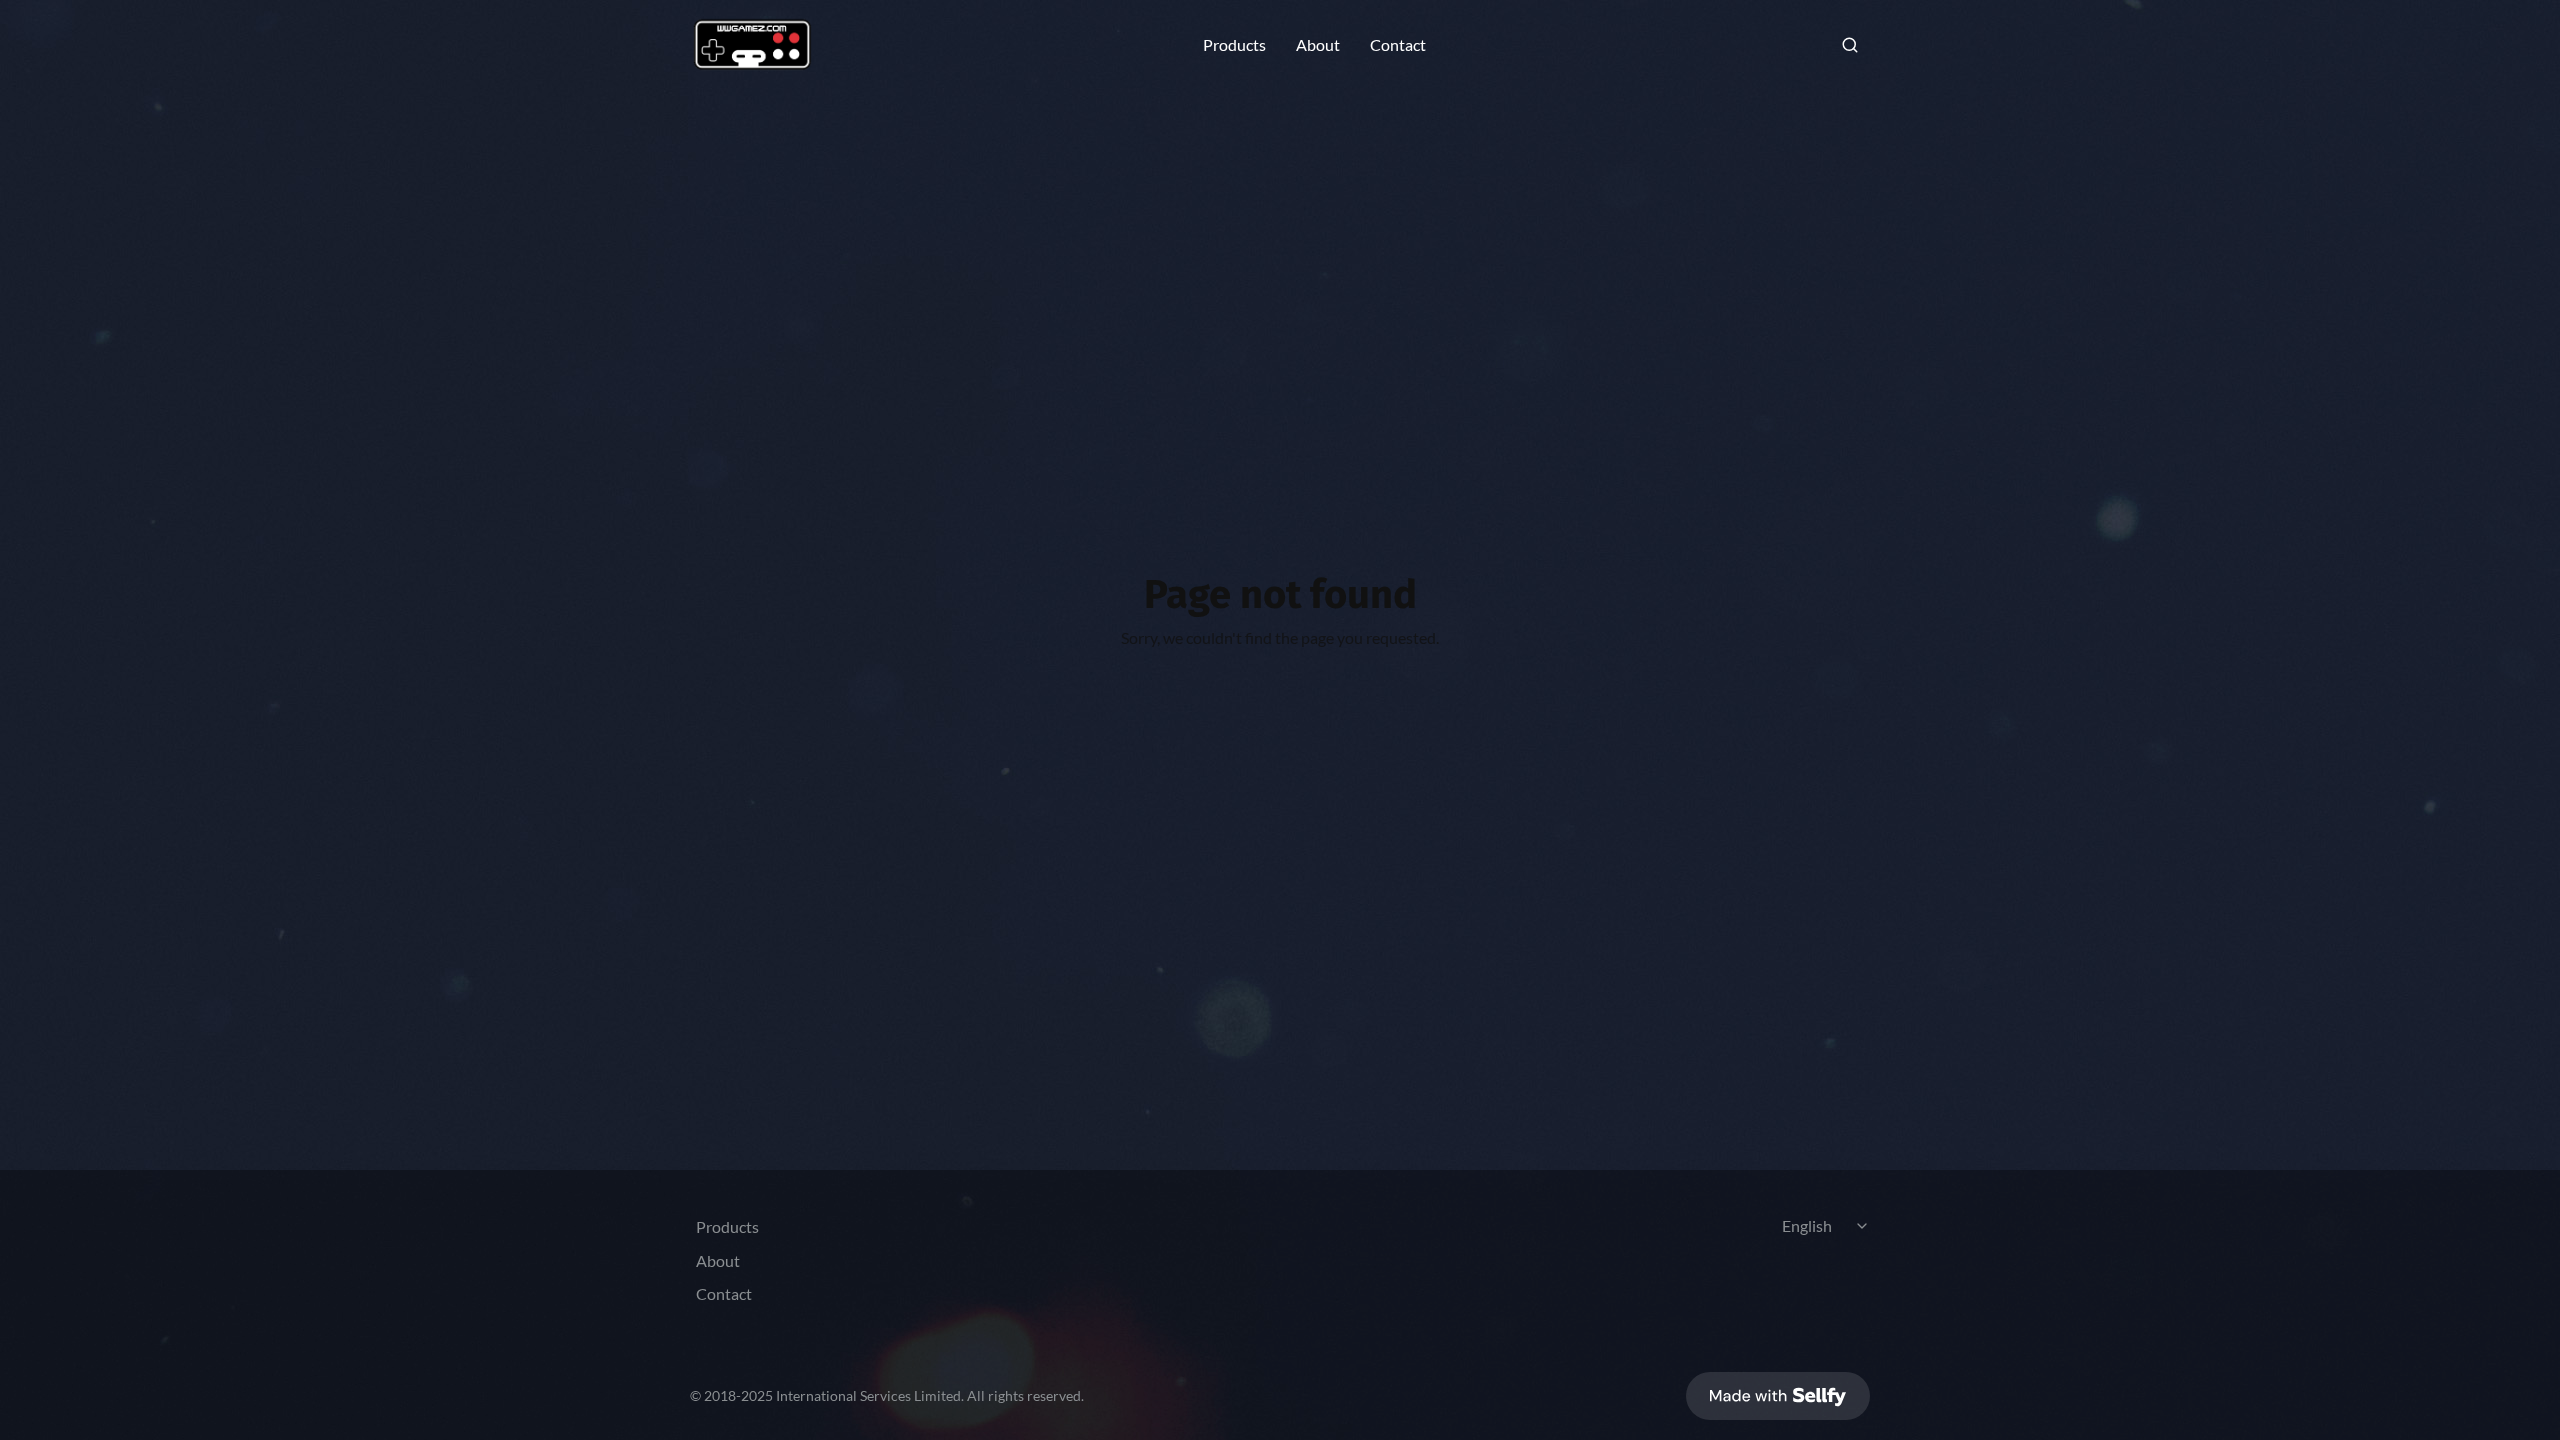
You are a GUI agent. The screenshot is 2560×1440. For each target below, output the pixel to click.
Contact (1398, 45)
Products (1234, 45)
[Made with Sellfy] (1778, 1396)
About (1318, 45)
